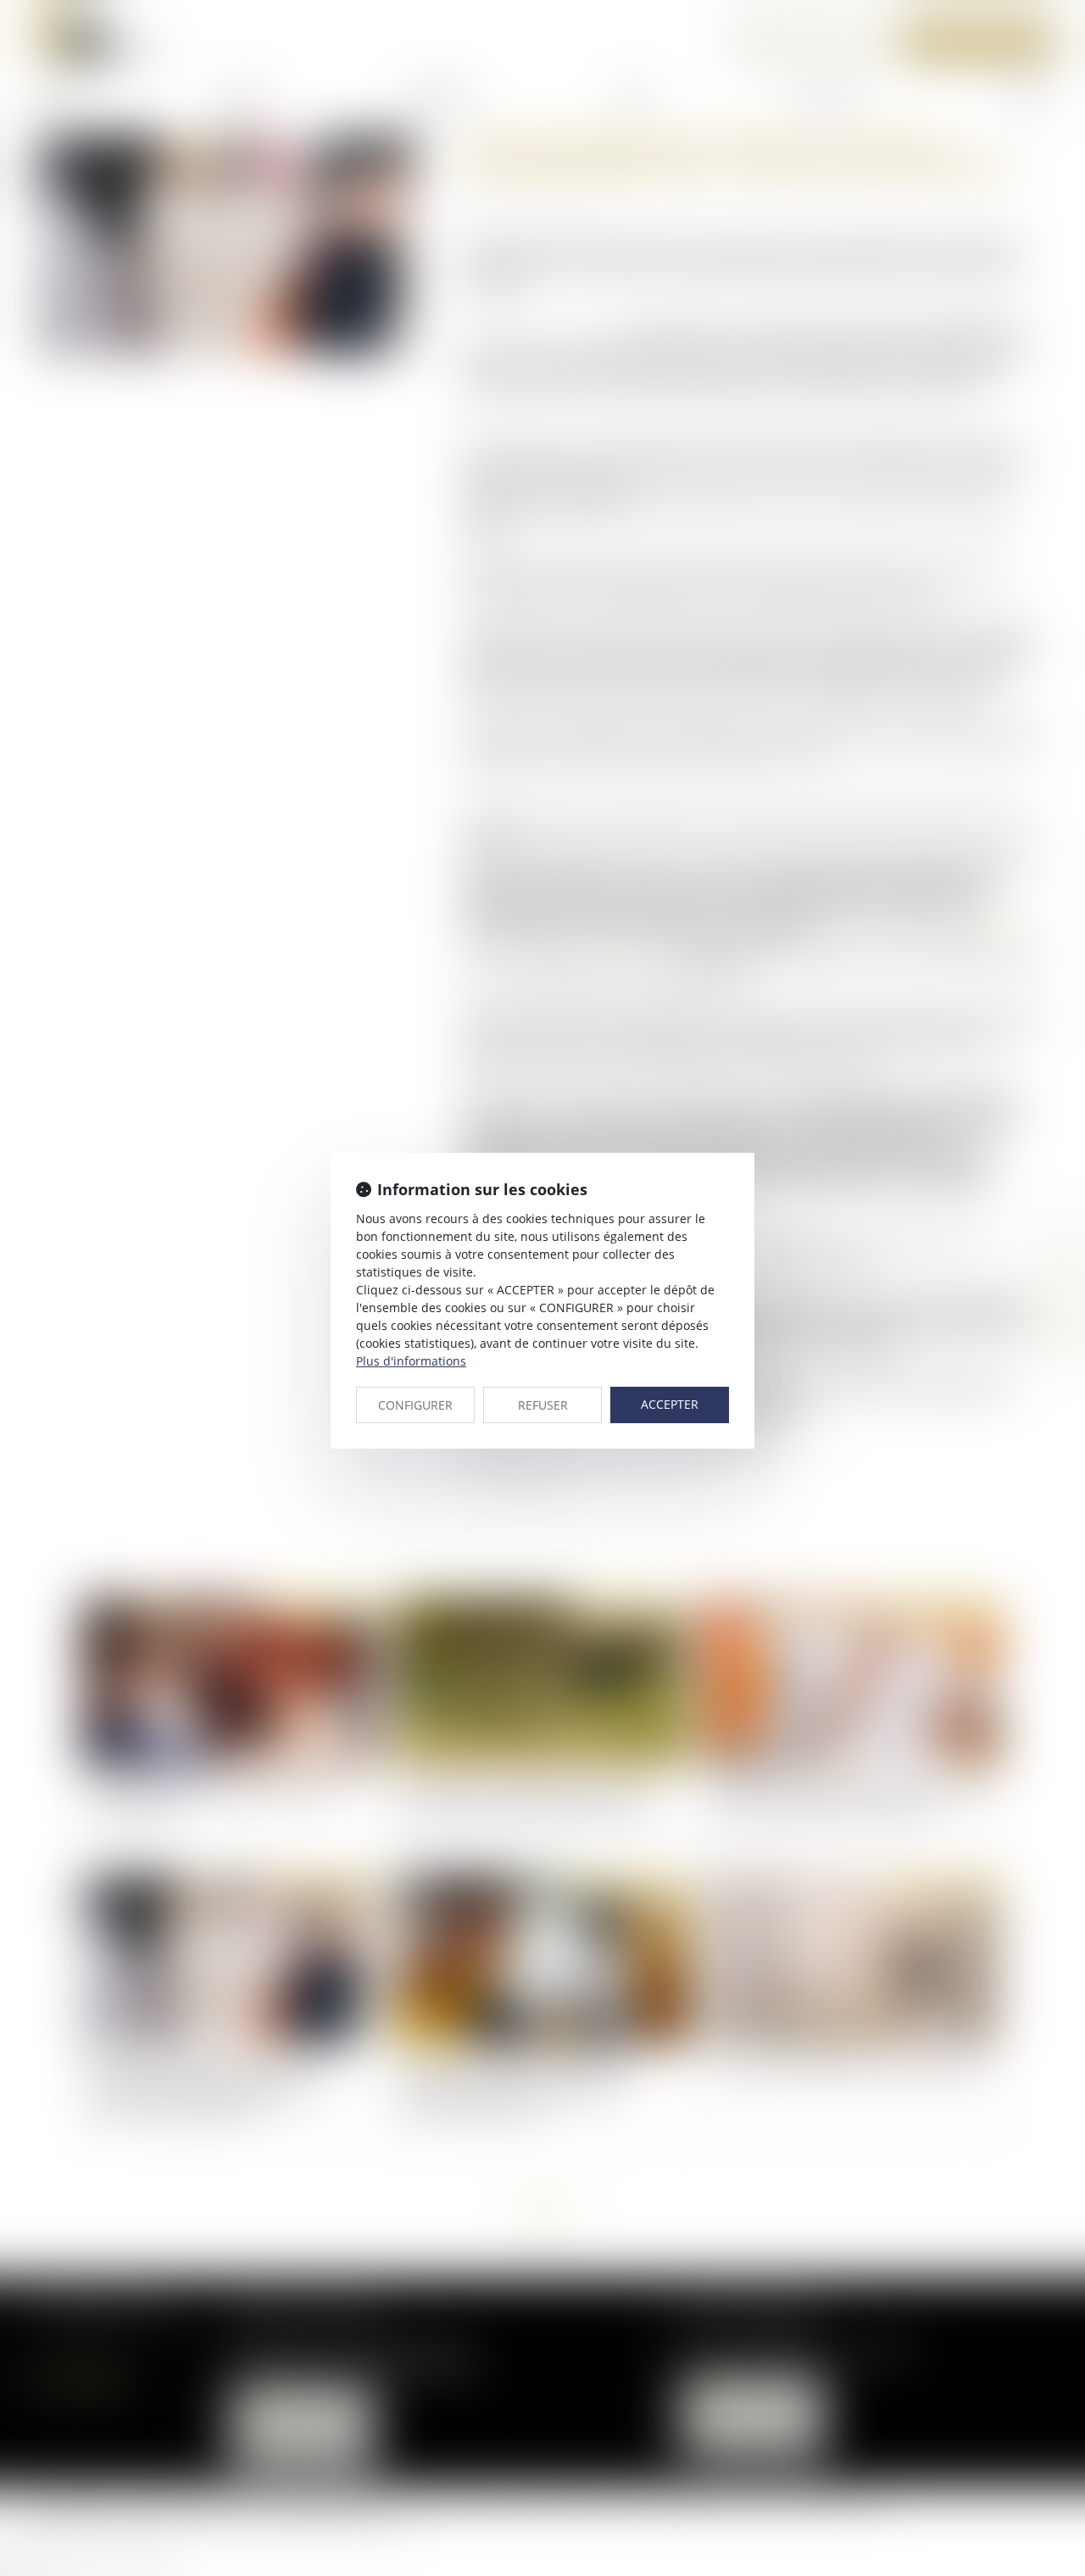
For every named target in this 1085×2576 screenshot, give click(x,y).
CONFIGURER (415, 1405)
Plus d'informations (411, 1361)
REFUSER (543, 1405)
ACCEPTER (670, 1404)
